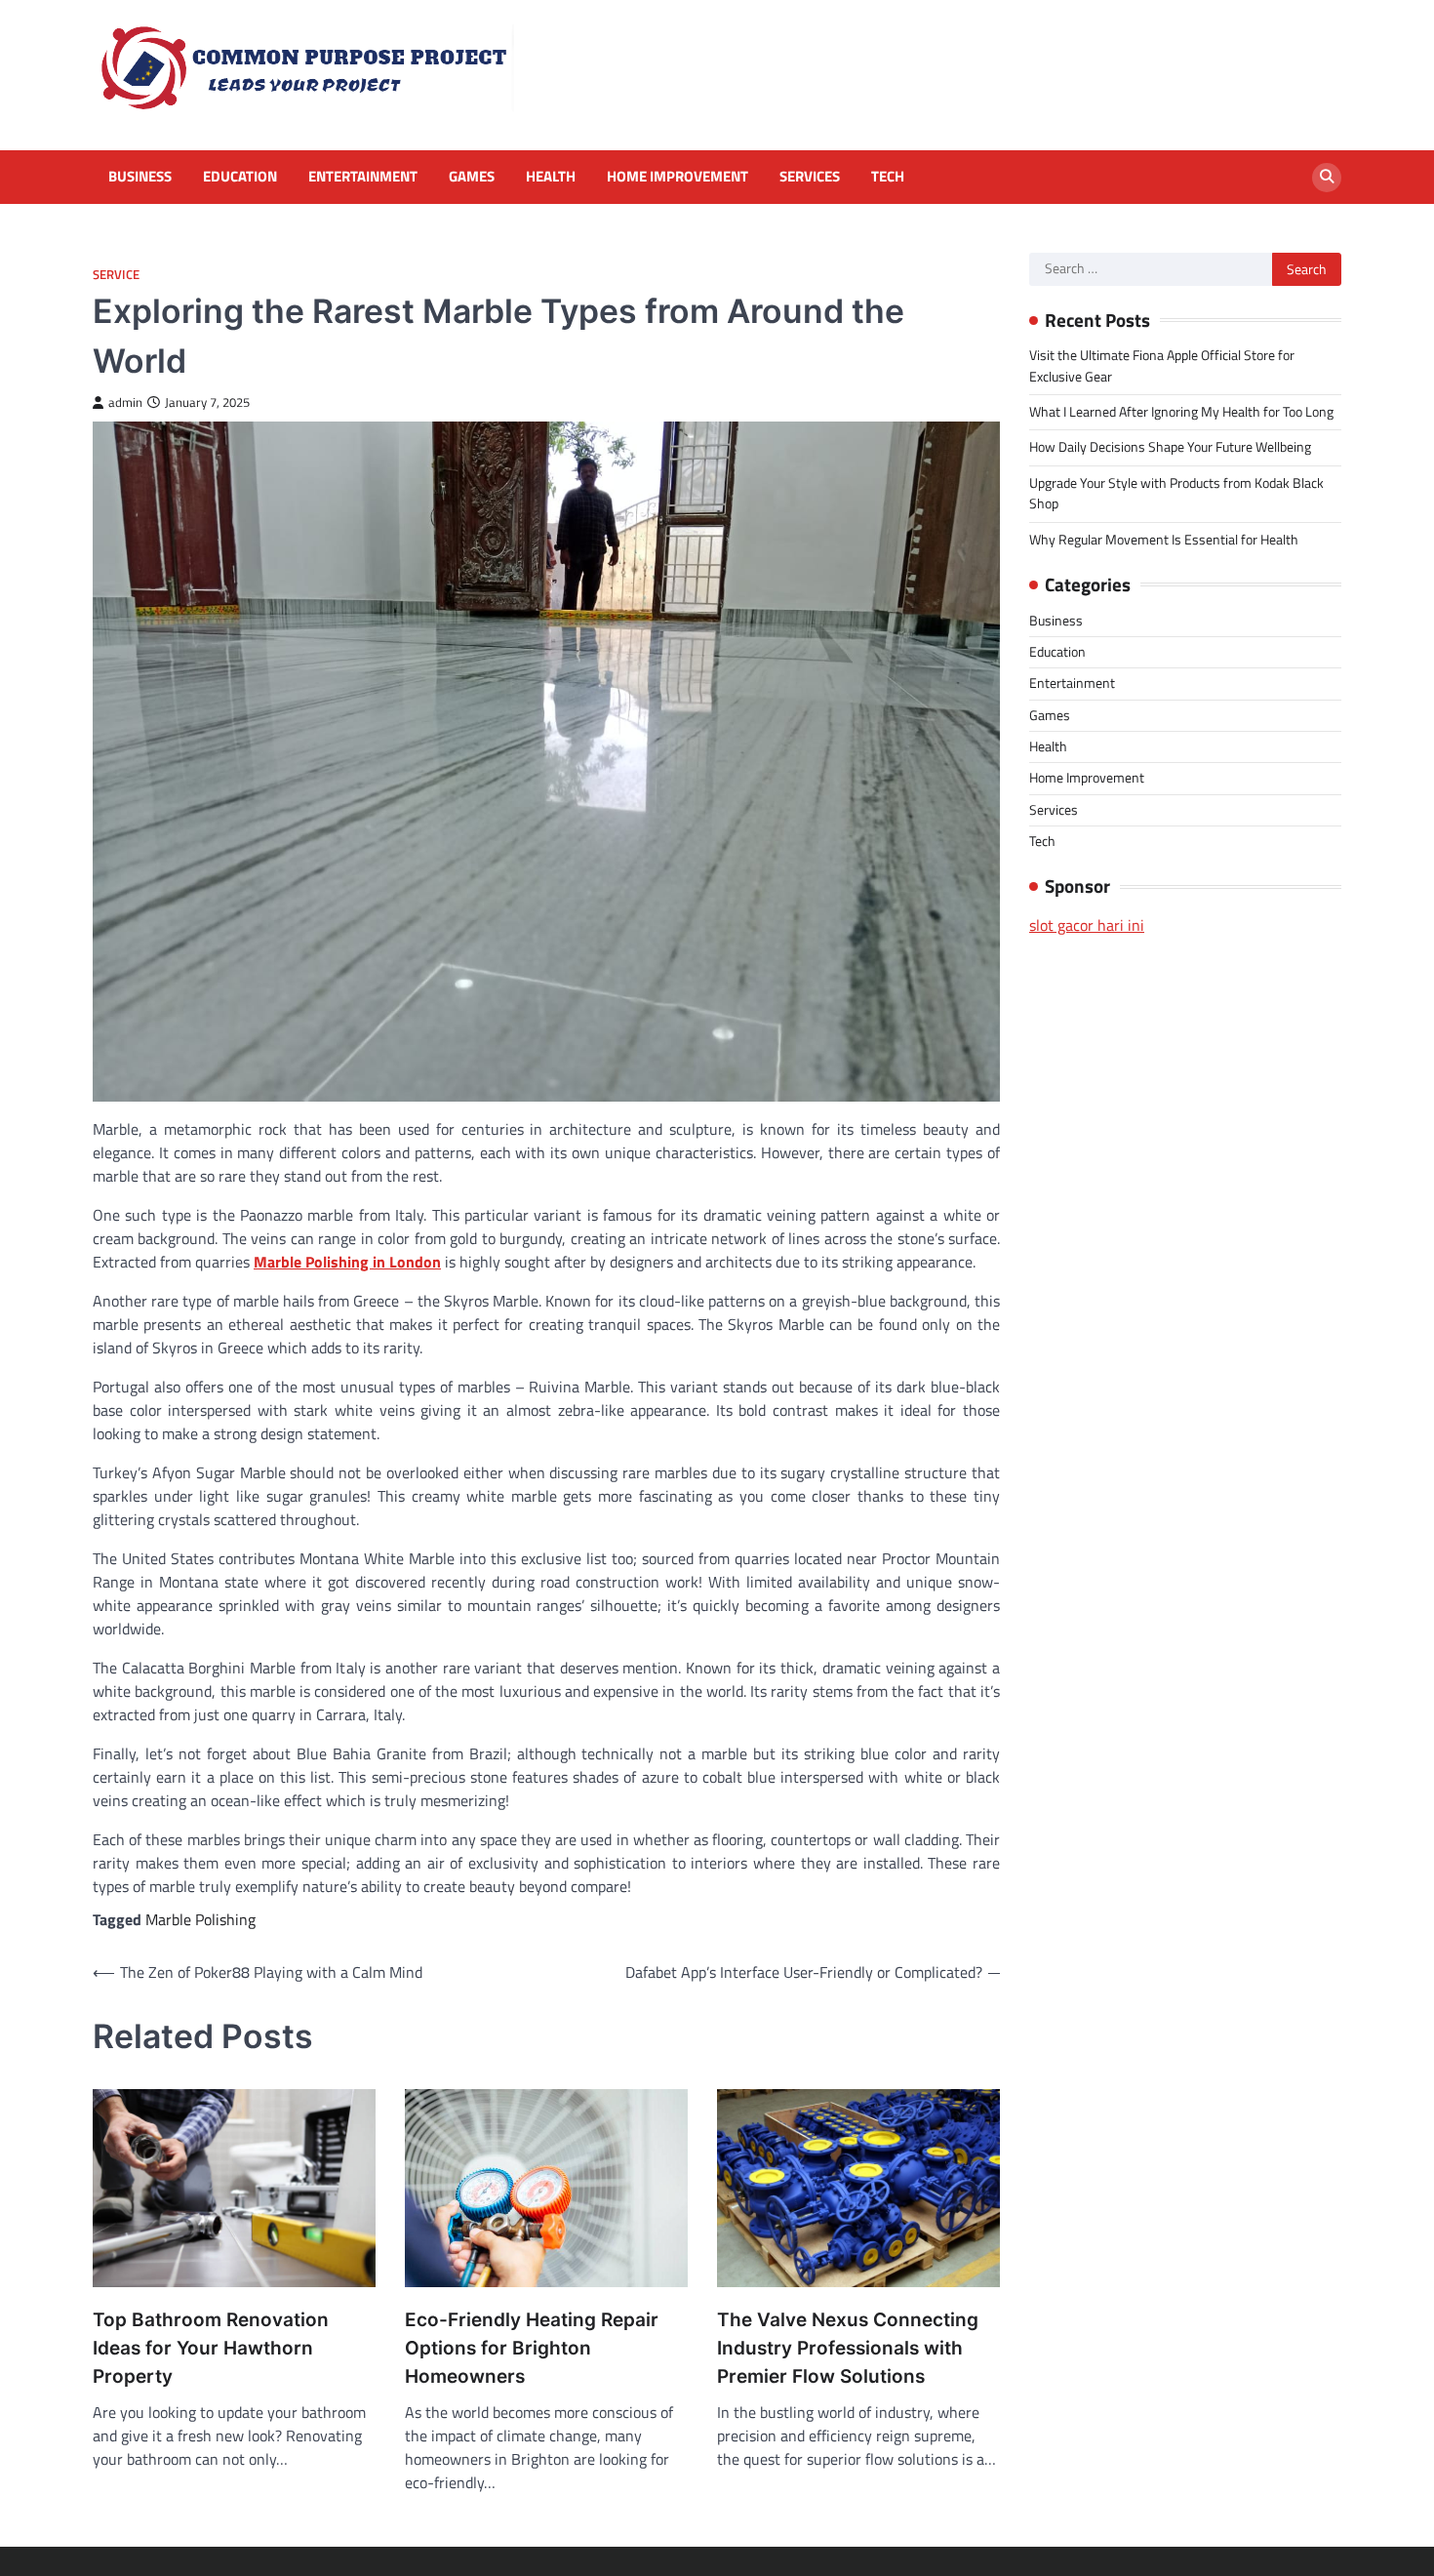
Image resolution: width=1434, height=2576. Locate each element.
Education (240, 177)
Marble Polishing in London (347, 1262)
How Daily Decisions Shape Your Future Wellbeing (1170, 447)
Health (551, 177)
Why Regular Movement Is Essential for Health (1164, 540)
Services (810, 177)
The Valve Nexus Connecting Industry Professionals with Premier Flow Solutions (848, 2348)
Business (140, 177)
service (116, 275)
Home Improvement (677, 177)
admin (125, 402)
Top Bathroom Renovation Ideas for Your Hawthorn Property (211, 2348)
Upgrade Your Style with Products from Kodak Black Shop (1176, 493)
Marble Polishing (200, 1919)
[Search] (1327, 178)
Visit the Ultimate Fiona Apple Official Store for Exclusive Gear (1162, 365)
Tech (888, 177)
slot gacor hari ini (1087, 925)
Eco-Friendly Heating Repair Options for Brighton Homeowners (532, 2348)
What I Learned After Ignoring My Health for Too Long (1181, 412)
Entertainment (363, 177)
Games (472, 177)
